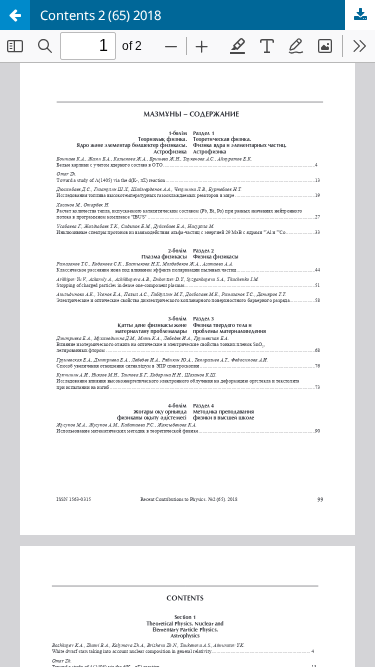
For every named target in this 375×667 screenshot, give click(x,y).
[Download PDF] (360, 15)
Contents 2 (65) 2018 (100, 15)
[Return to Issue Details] (15, 15)
